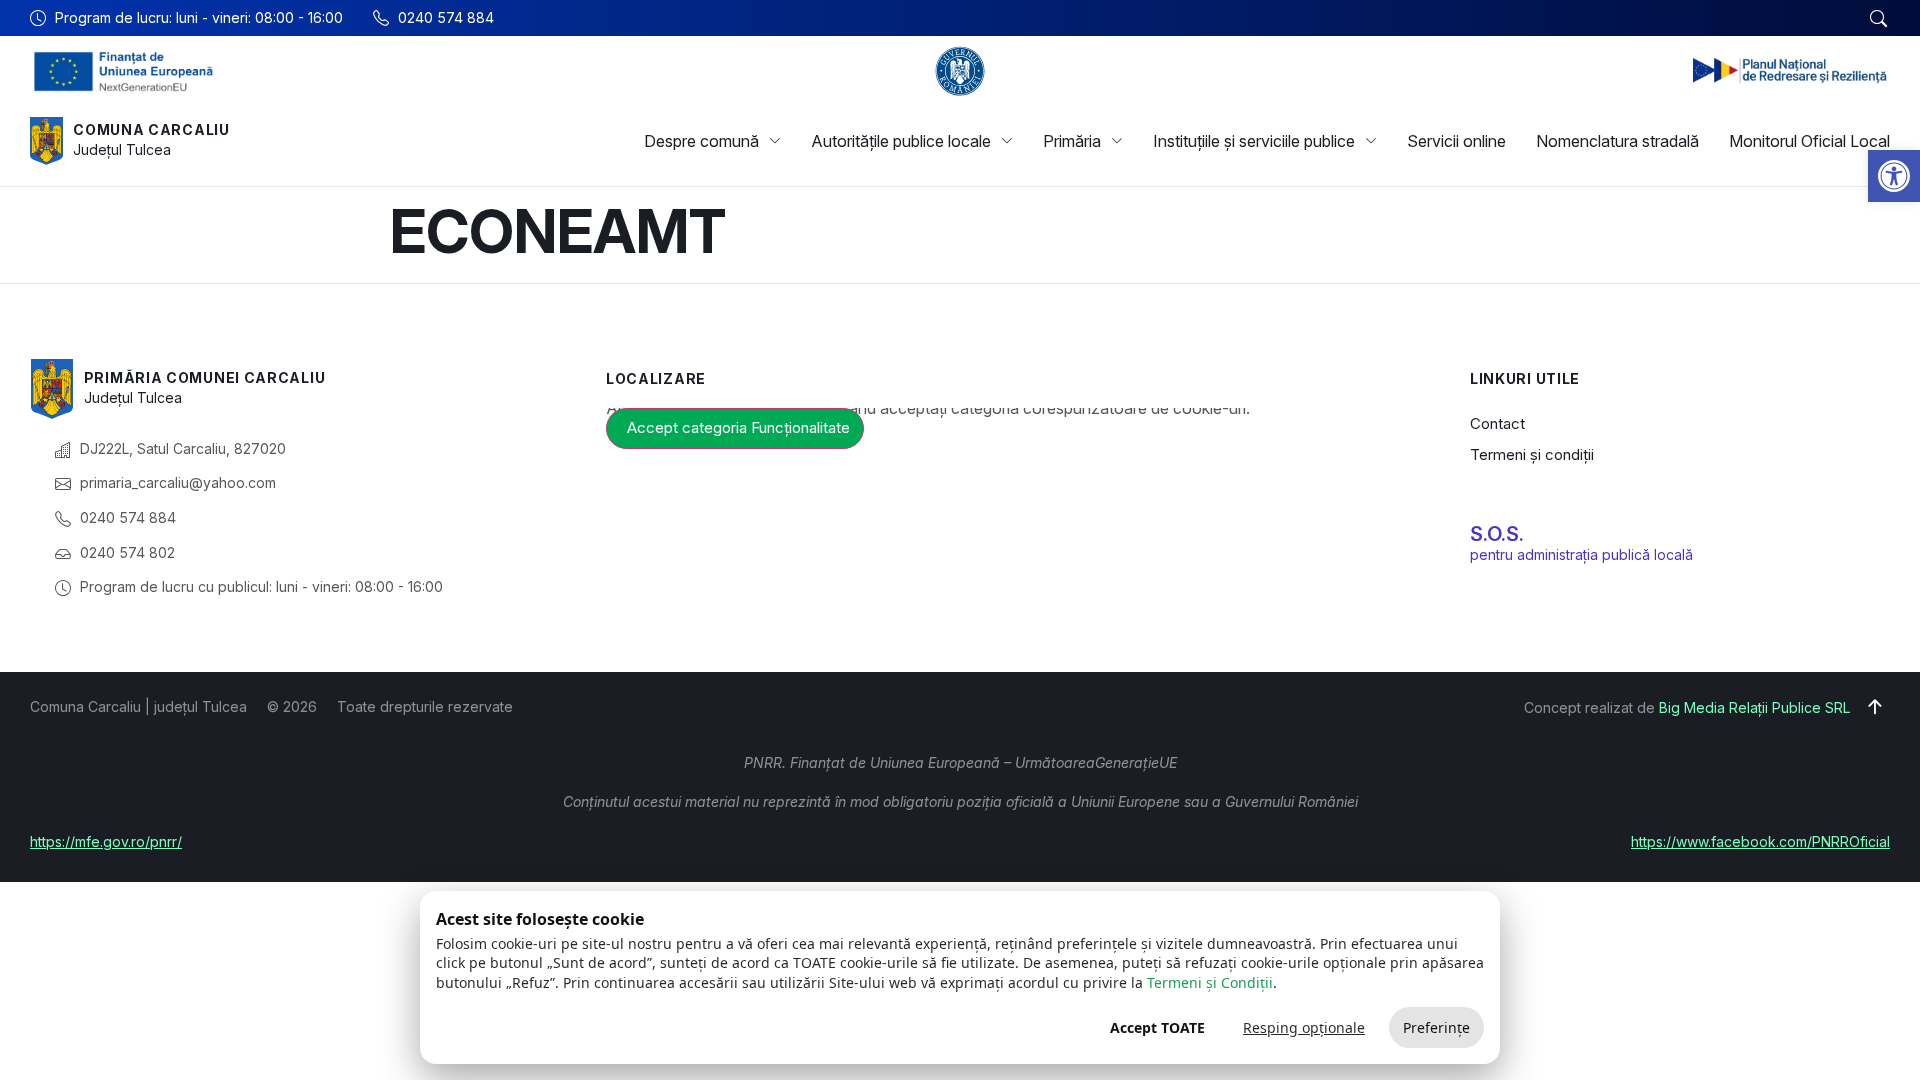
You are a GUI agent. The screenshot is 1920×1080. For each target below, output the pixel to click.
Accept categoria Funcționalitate (738, 427)
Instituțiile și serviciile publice (1254, 141)
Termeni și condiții (1532, 454)
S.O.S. (1497, 534)
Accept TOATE (1157, 1027)
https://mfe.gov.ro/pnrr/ (106, 841)
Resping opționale (1304, 1027)
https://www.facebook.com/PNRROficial (1760, 841)
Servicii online (1456, 141)
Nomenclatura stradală (1617, 141)
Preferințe (1436, 1027)
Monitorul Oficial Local (1809, 141)
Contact (1497, 423)
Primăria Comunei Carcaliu (205, 377)
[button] (1894, 176)
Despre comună (701, 141)
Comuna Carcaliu (151, 129)
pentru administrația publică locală (1581, 554)
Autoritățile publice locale (901, 141)
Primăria (1072, 141)
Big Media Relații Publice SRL (1754, 707)
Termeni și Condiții (1210, 982)
